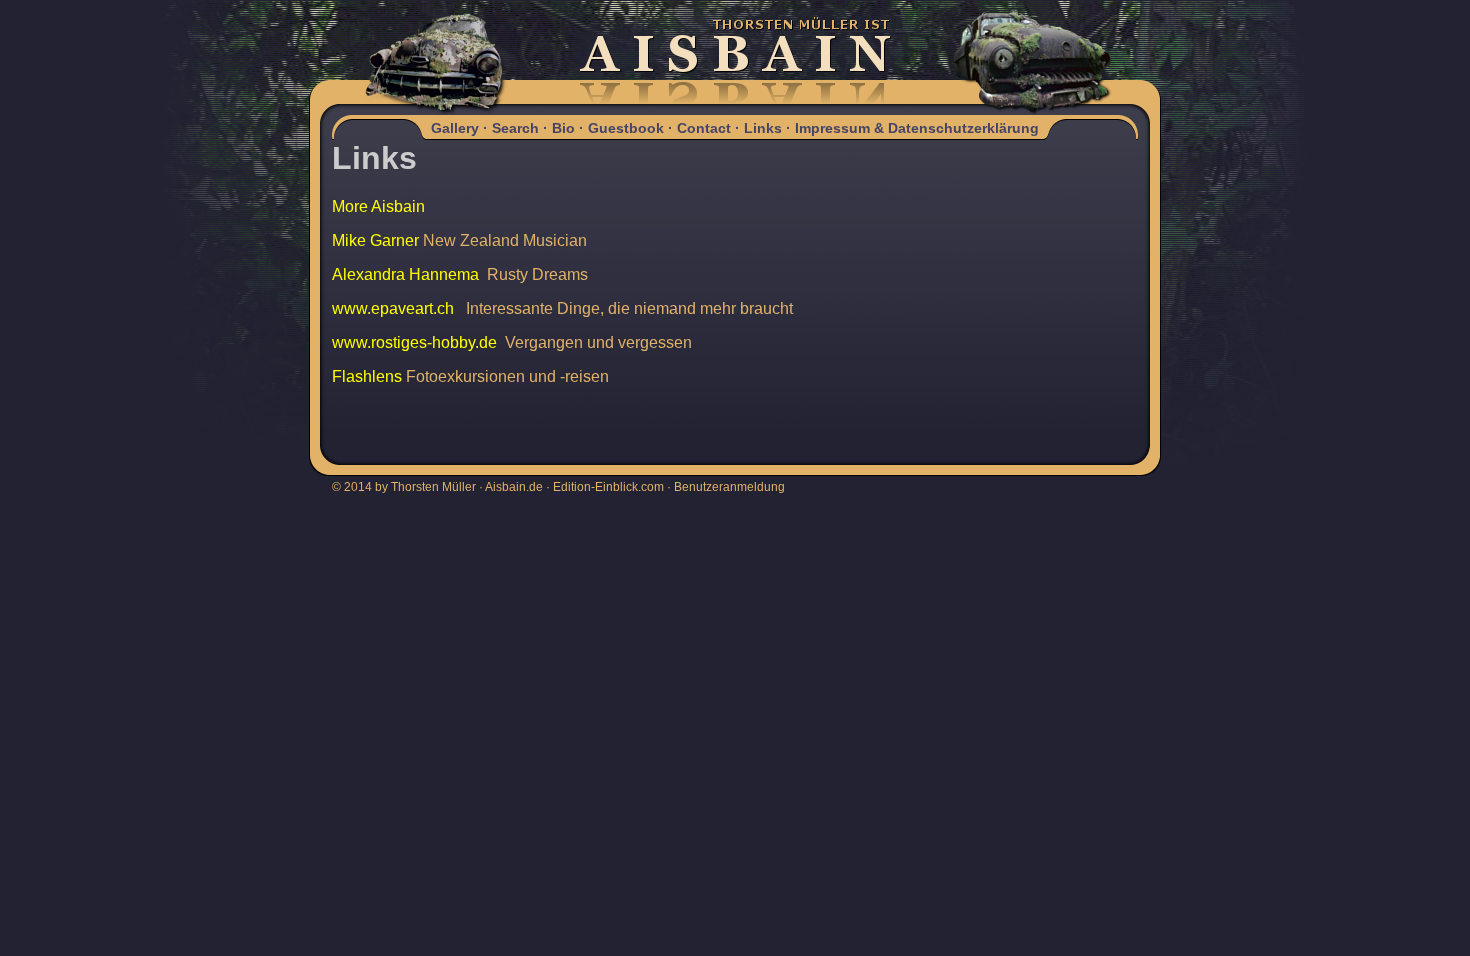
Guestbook (626, 128)
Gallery (455, 128)
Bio (563, 128)
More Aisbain (378, 206)
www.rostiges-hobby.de (414, 342)
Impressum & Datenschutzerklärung (917, 128)
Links (763, 128)
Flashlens (367, 376)
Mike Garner (375, 240)
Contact (704, 128)
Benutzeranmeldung (729, 487)
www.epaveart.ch (393, 308)
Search (515, 128)
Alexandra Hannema (405, 274)
